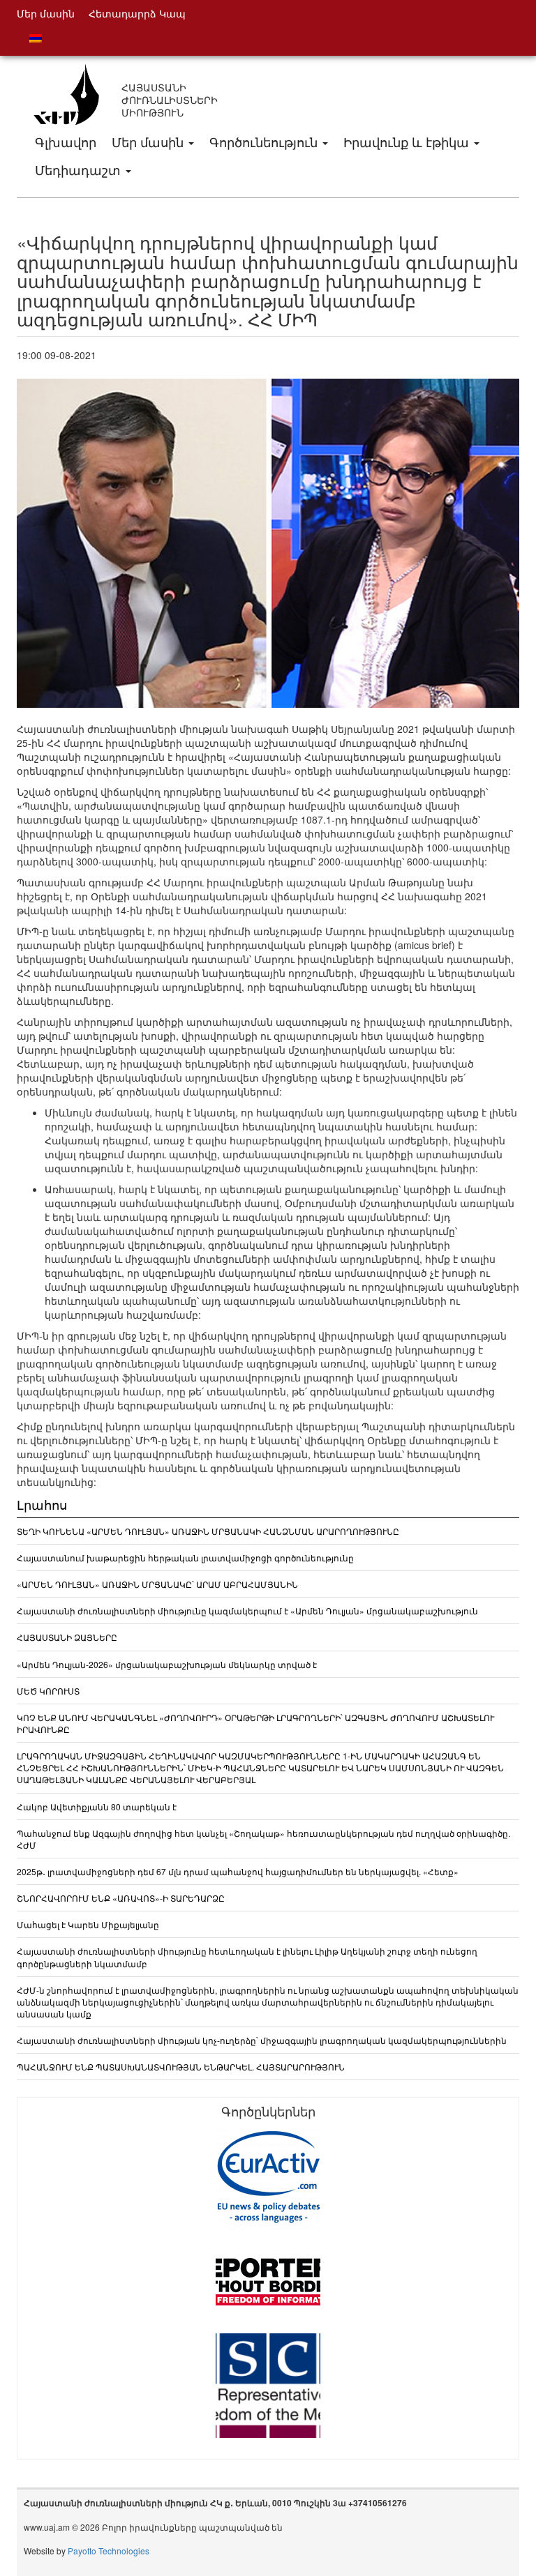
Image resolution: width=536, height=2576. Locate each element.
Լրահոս (42, 1504)
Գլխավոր (66, 142)
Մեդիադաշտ (80, 169)
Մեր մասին (149, 142)
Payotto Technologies (109, 2551)
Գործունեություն (265, 142)
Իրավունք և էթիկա (408, 142)
